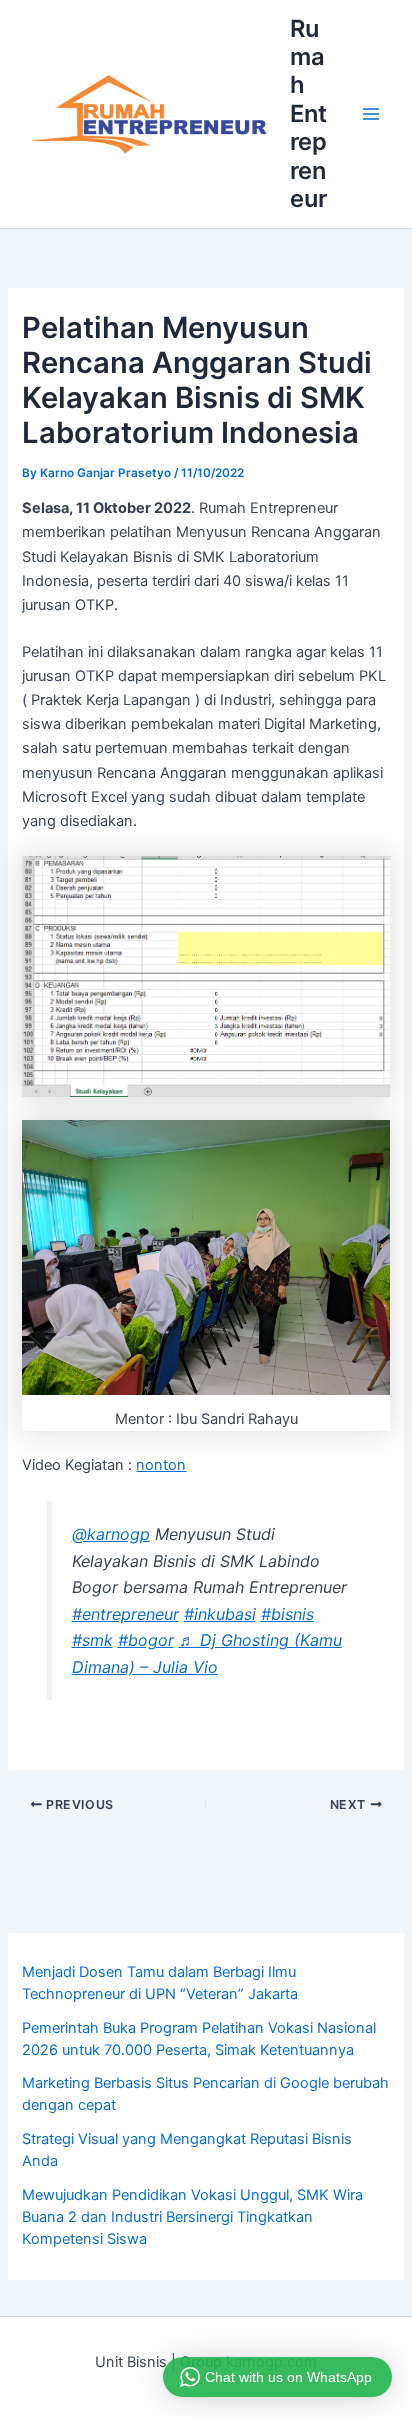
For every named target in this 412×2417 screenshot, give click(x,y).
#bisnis (287, 1614)
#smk (92, 1640)
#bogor (146, 1640)
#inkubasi (220, 1614)
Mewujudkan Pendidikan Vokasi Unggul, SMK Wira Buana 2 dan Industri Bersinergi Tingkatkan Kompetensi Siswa (192, 2217)
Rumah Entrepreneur (308, 114)
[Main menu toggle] (371, 114)
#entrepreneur (125, 1614)
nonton (161, 1465)
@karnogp (111, 1534)
